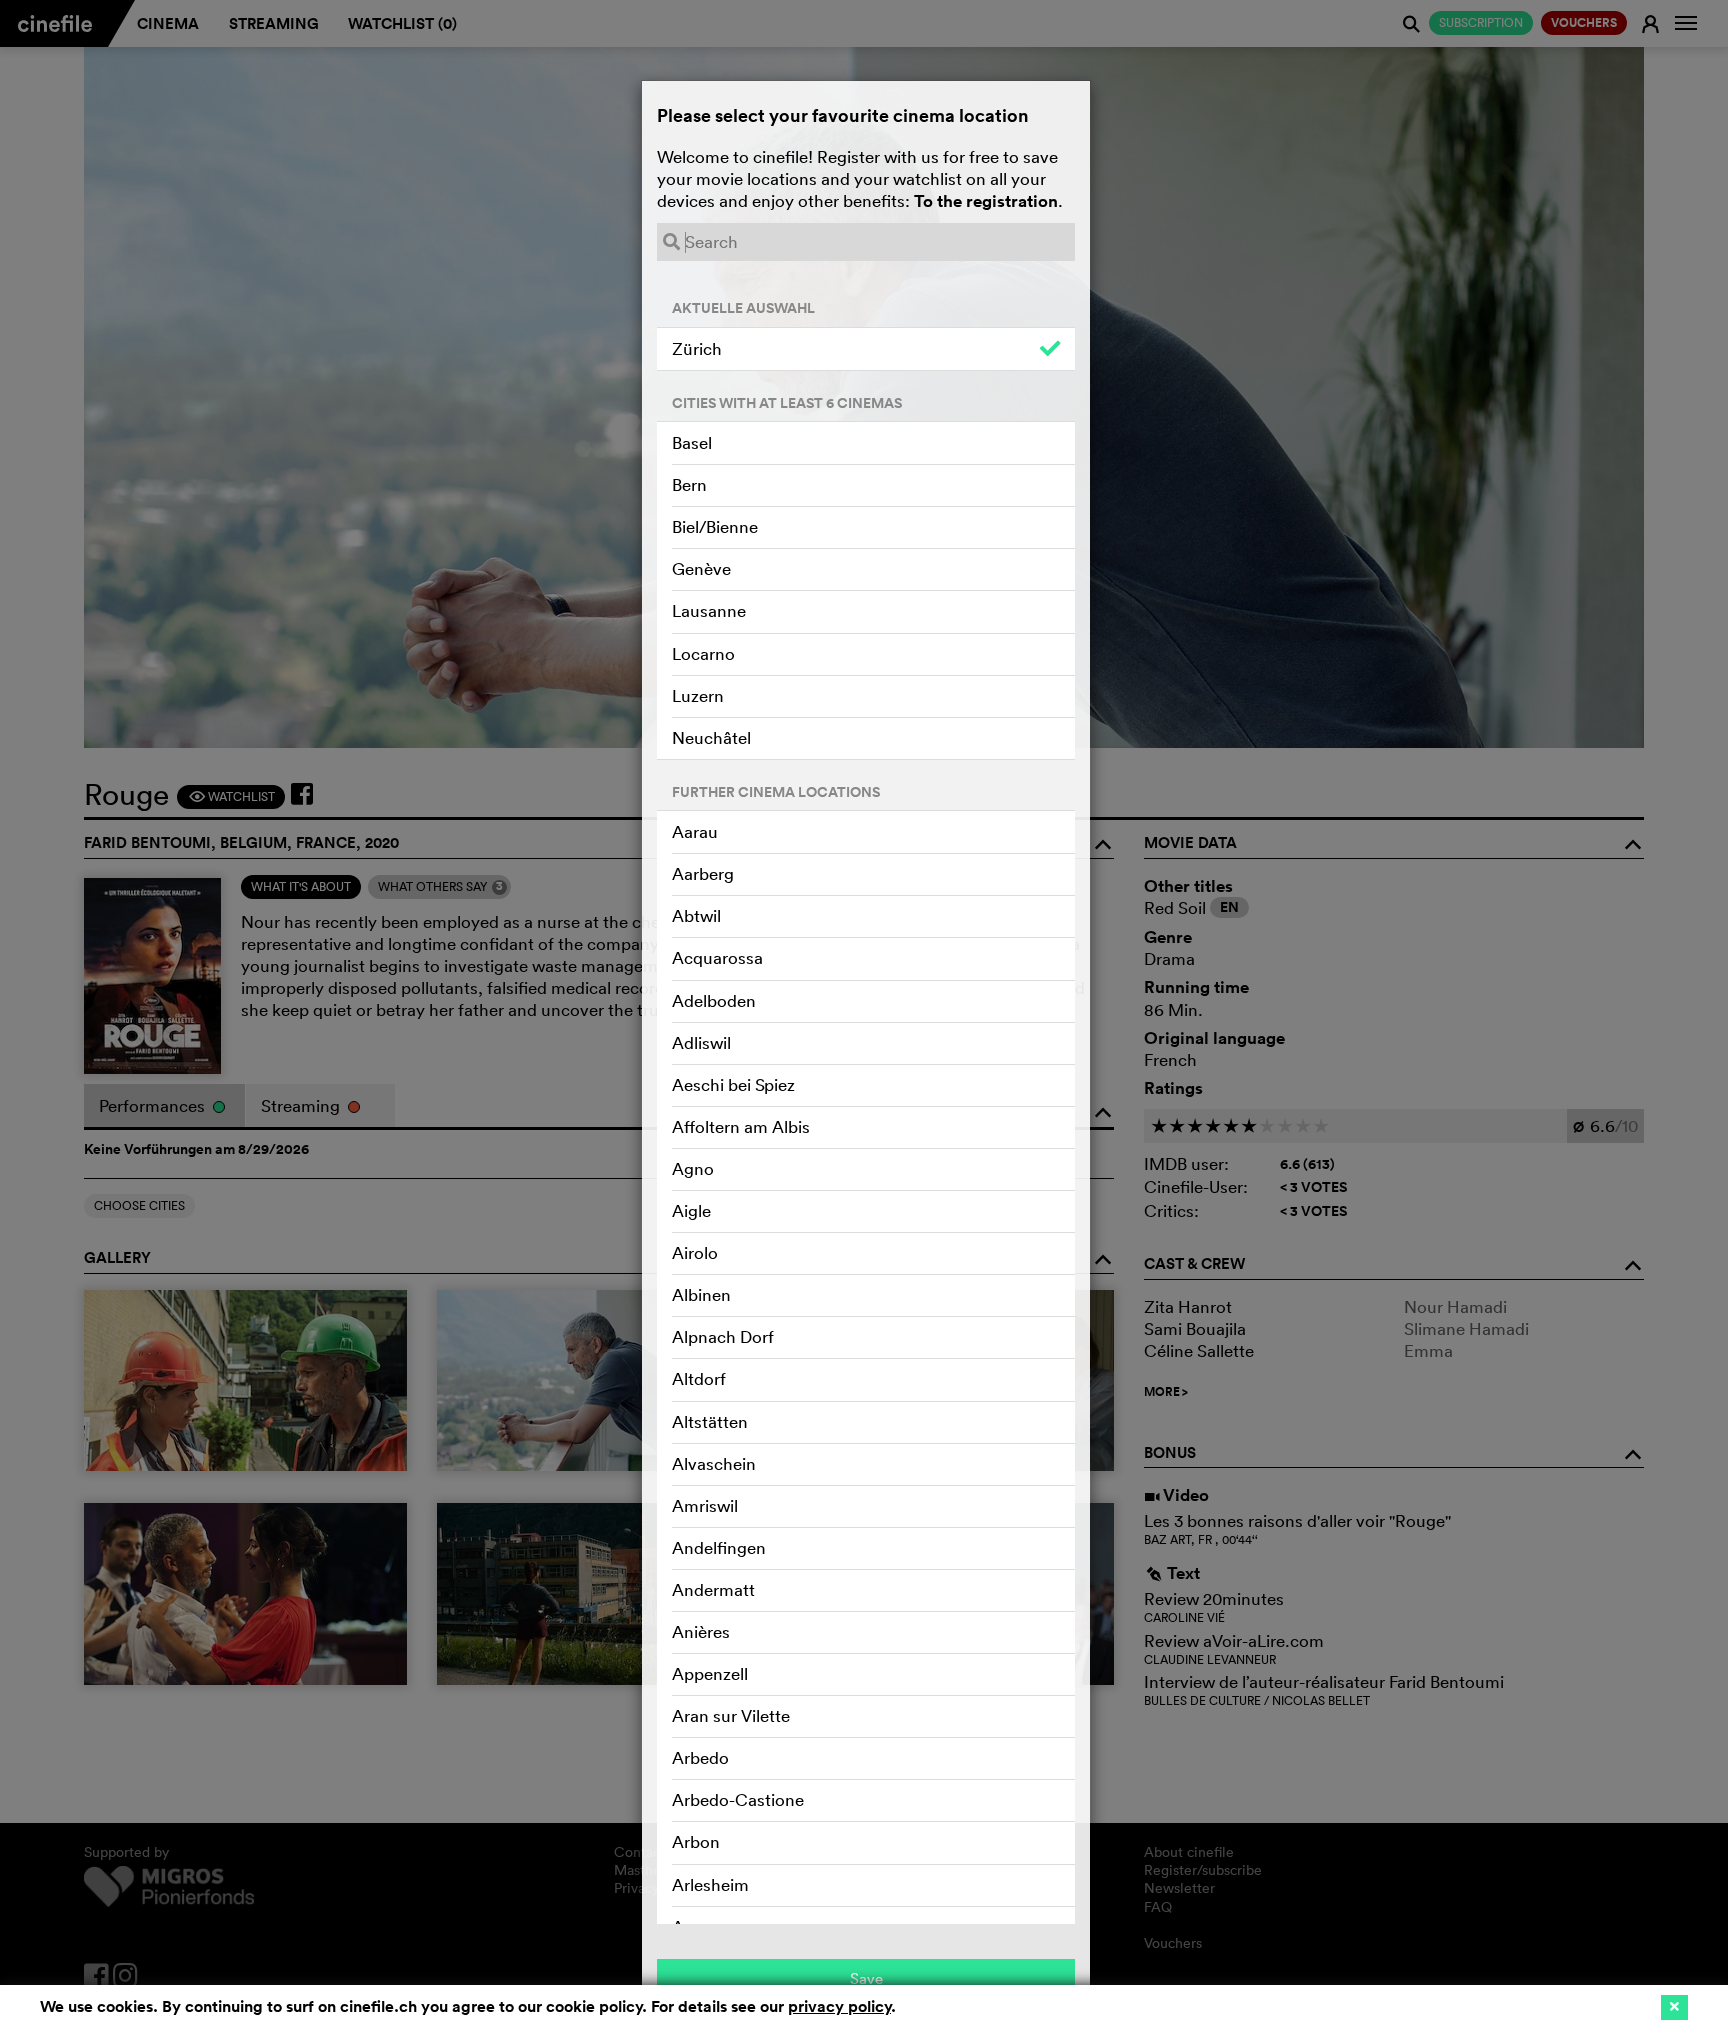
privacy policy (839, 2006)
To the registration (986, 201)
